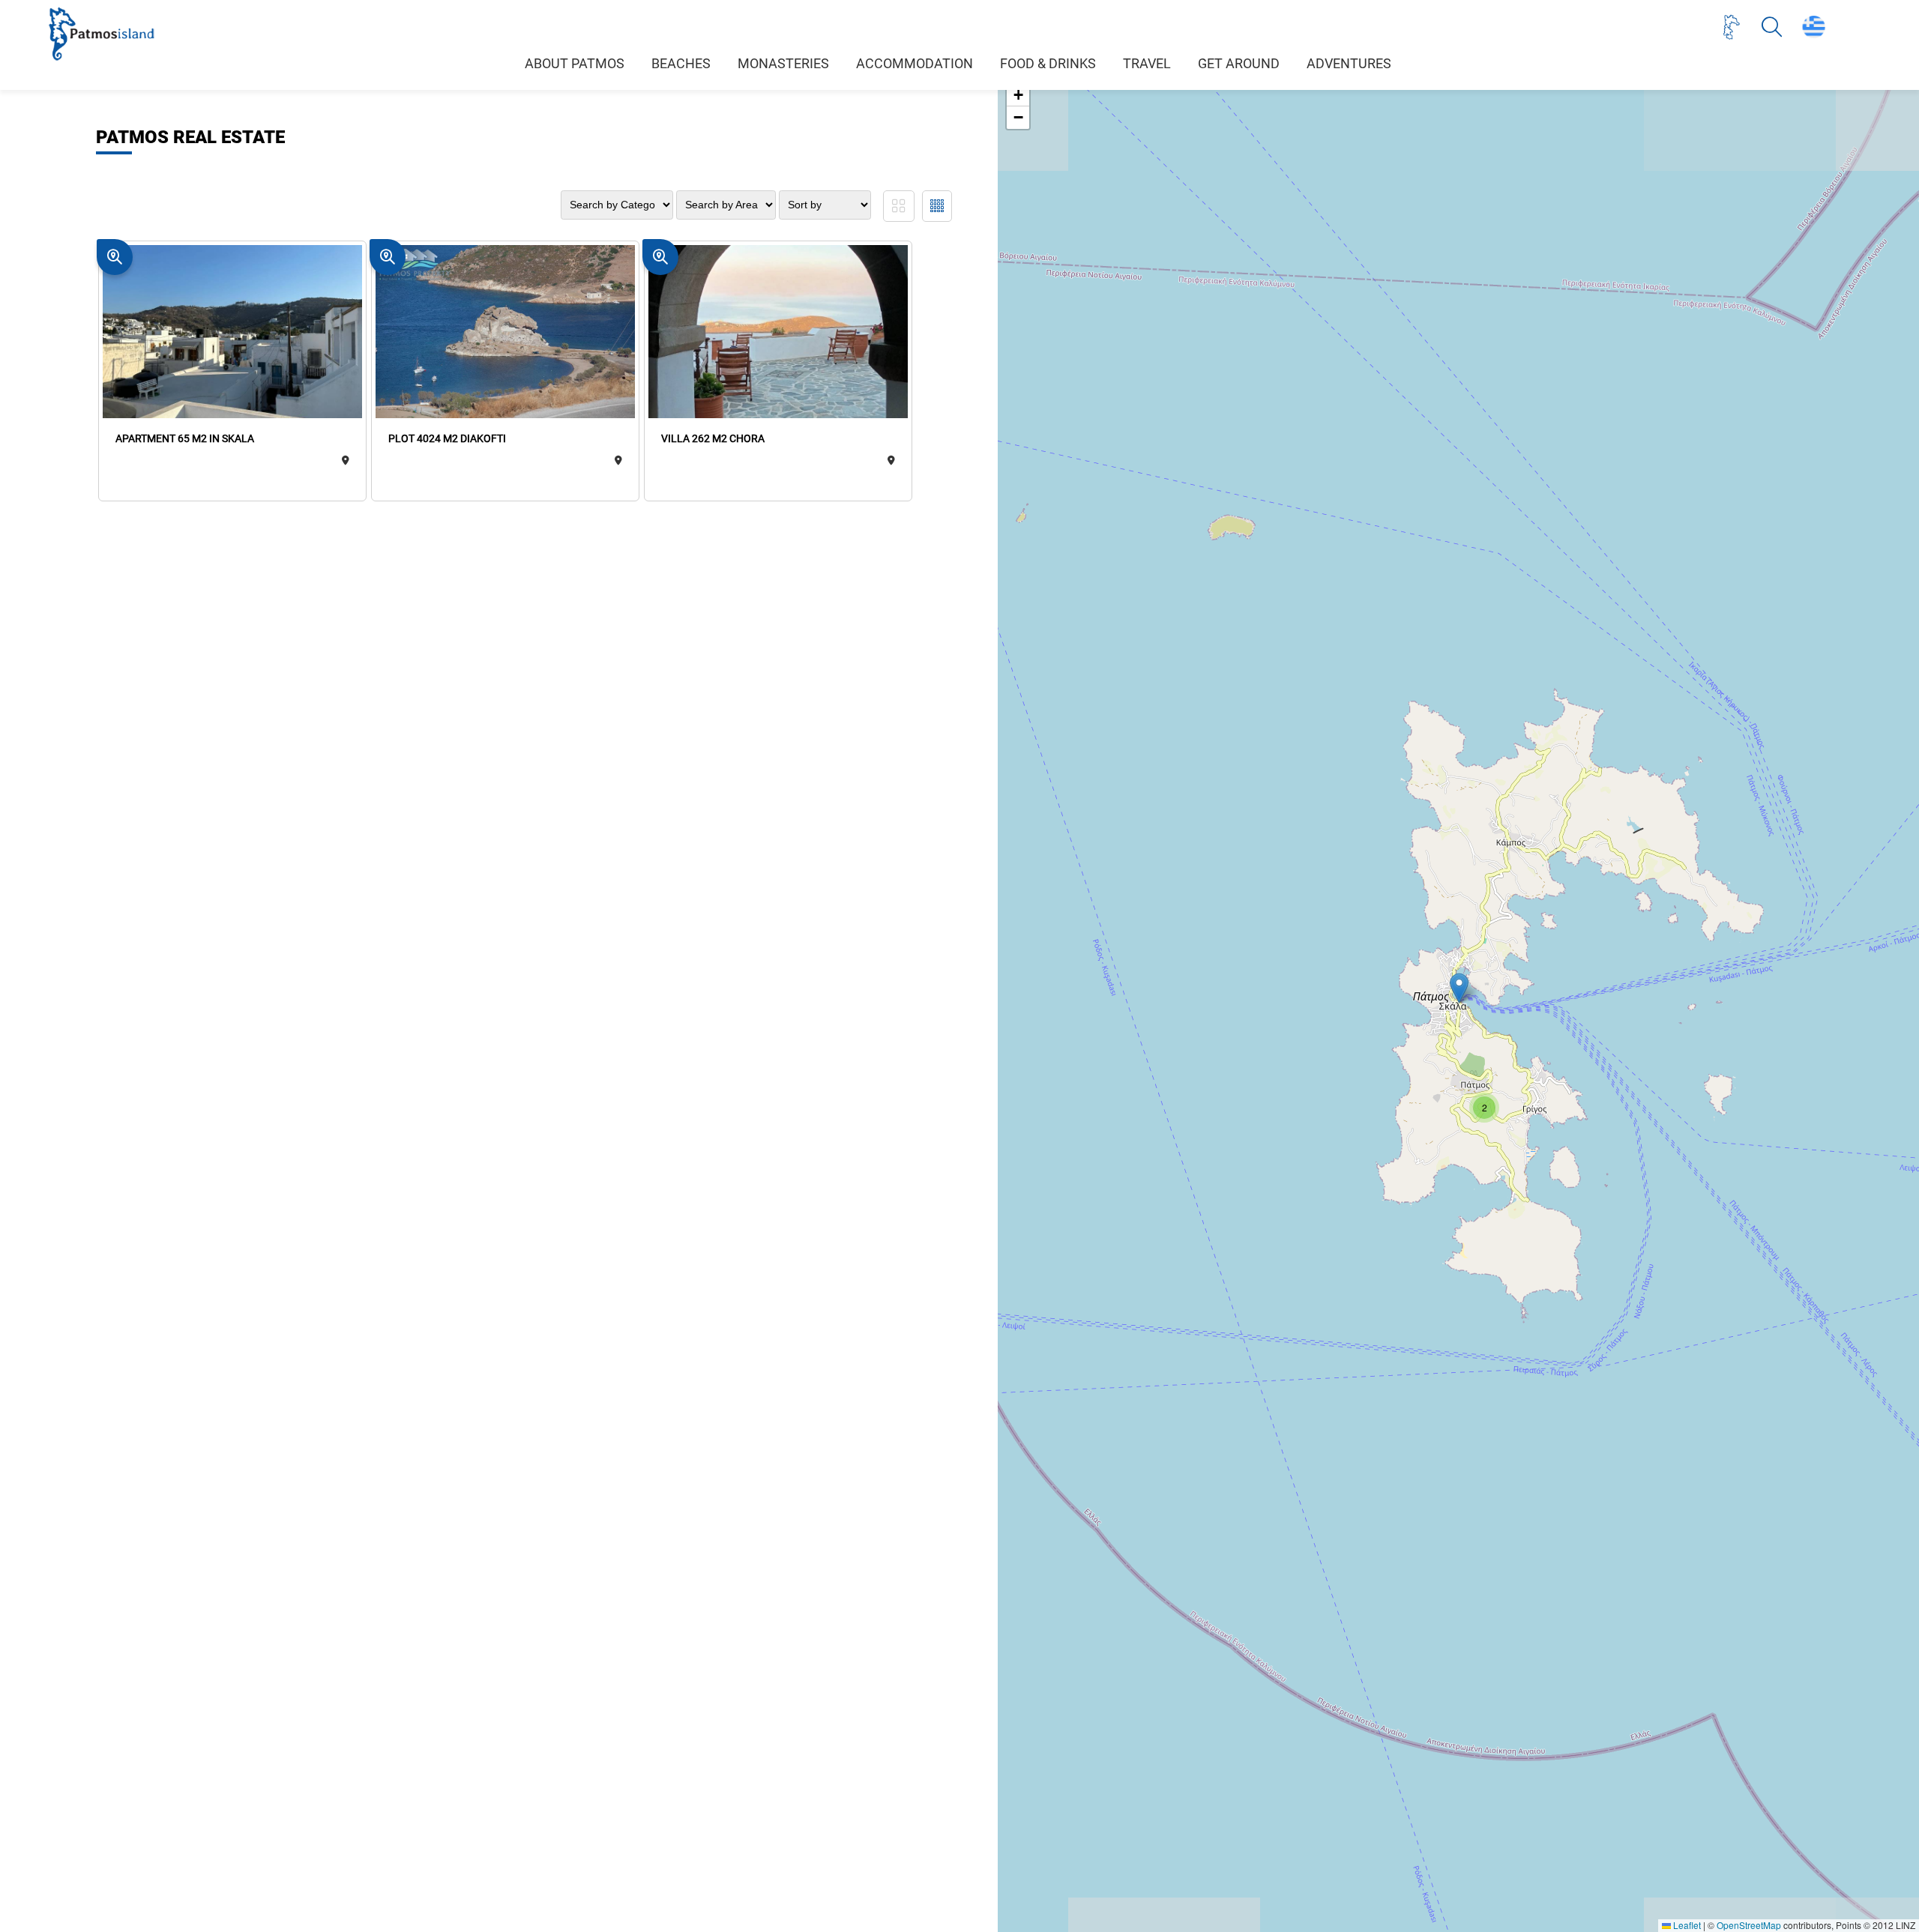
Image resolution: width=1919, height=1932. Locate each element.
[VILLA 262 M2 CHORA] (778, 333)
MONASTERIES (783, 64)
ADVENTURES (1349, 64)
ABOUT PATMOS (575, 64)
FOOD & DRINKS (1048, 64)
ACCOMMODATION (915, 64)
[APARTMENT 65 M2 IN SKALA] (233, 333)
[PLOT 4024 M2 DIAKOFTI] (506, 333)
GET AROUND (1239, 64)
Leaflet (1686, 1925)
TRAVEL (1147, 64)
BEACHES (681, 64)
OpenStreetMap (1749, 1925)
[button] (1459, 988)
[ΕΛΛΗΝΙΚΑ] (1814, 27)
